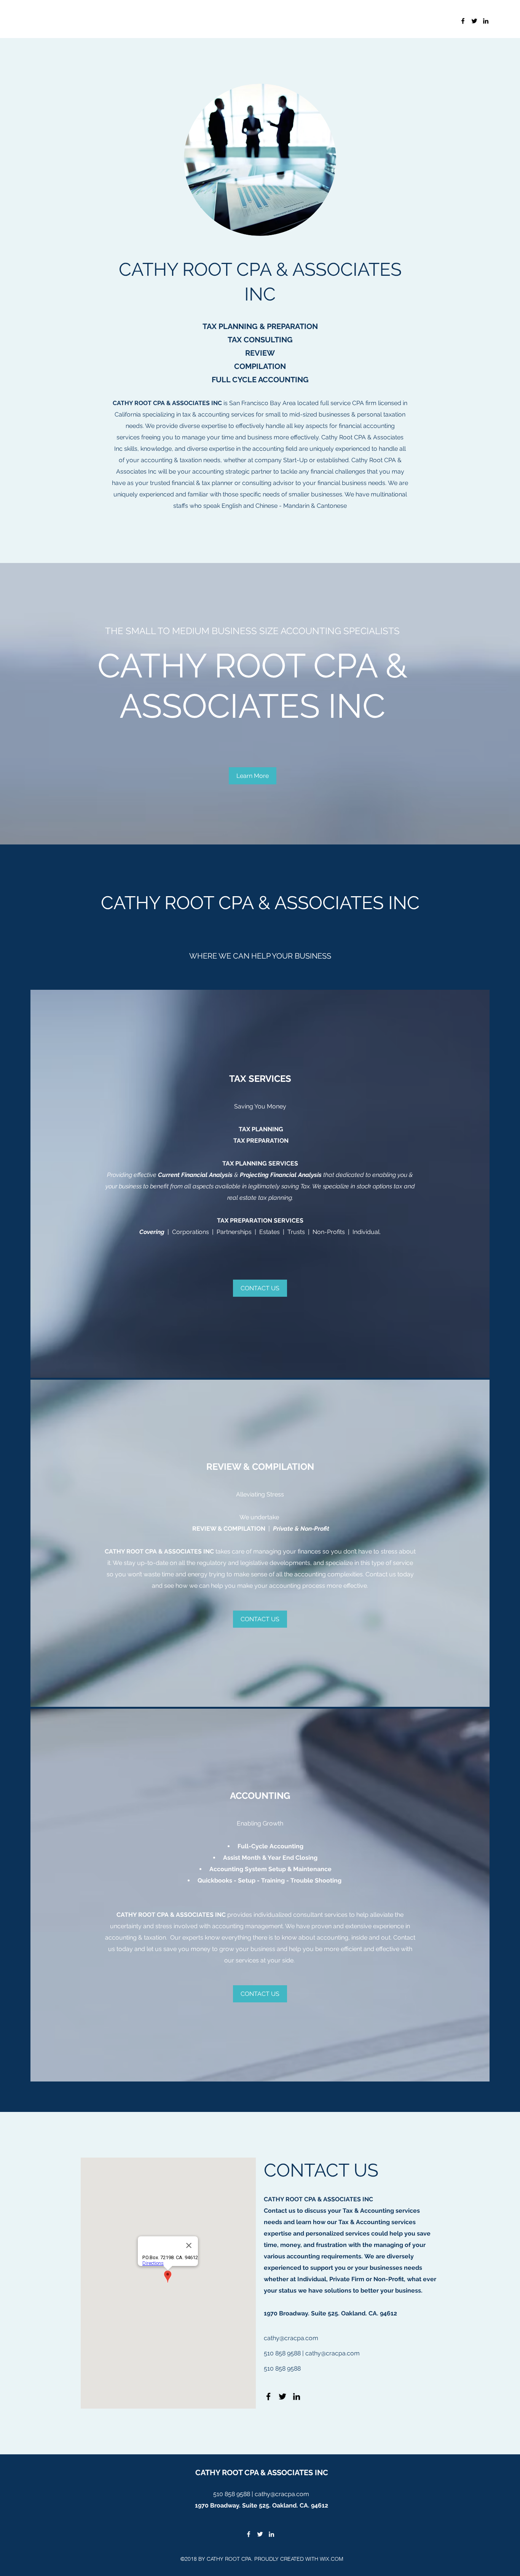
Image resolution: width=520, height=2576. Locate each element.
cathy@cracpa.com (291, 2338)
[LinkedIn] (486, 21)
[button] (253, 776)
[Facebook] (463, 21)
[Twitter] (474, 21)
